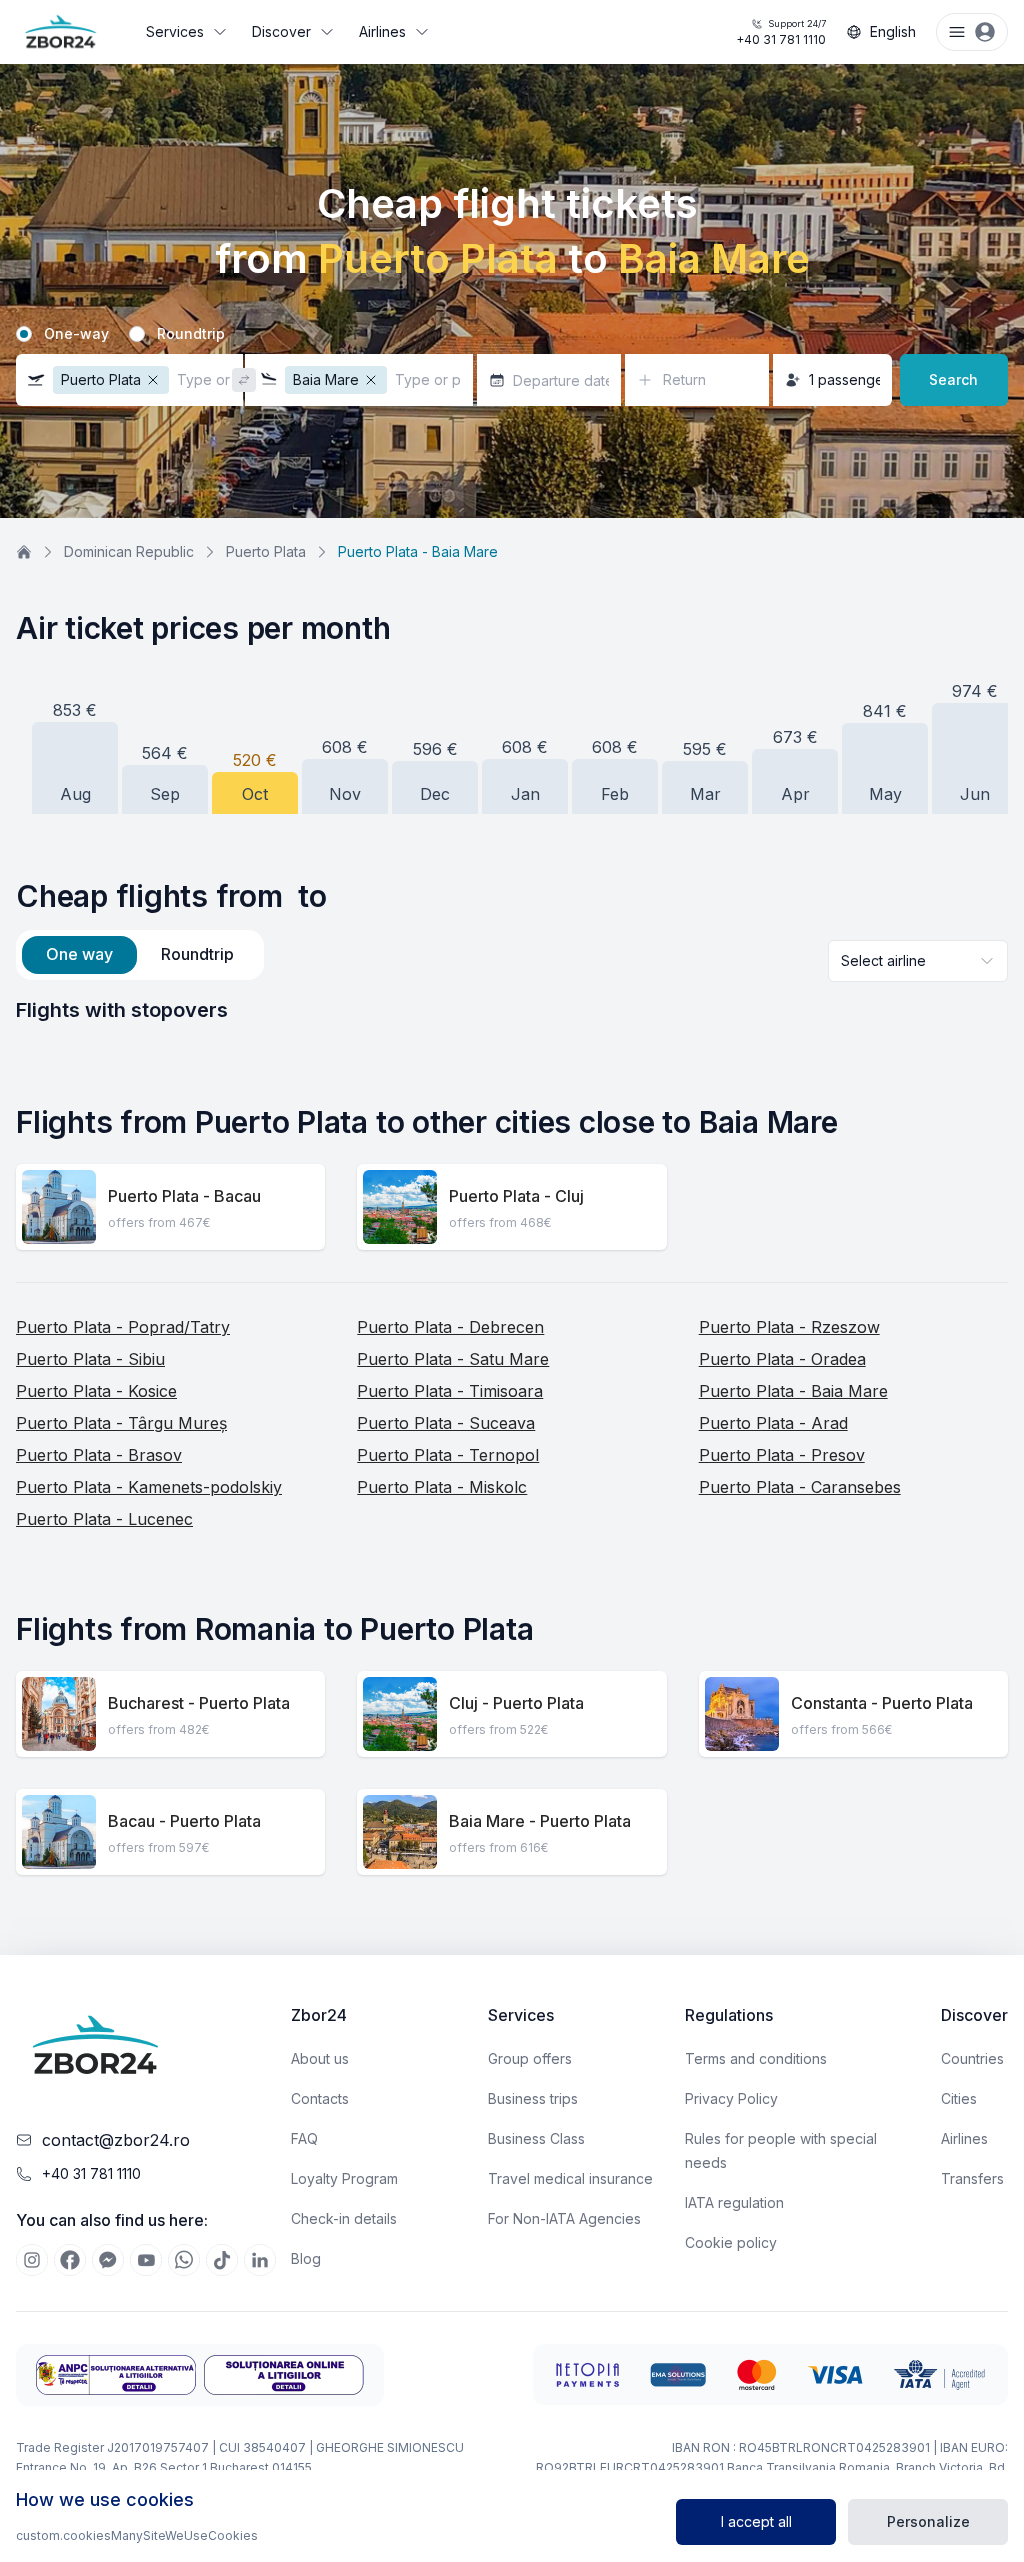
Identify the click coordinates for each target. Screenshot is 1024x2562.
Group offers (530, 2058)
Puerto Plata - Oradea (782, 1359)
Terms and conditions (756, 2058)
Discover (281, 31)
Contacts (320, 2098)
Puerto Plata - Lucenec (104, 1519)
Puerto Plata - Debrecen (450, 1327)
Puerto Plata (266, 551)
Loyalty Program (344, 2178)
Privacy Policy (731, 2098)
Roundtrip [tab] (197, 954)
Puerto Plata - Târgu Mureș (121, 1423)
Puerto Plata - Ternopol (448, 1455)
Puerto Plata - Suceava (446, 1423)
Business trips (533, 2098)
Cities (959, 2098)
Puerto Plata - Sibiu (90, 1359)
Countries (972, 2058)
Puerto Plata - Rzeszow (789, 1327)
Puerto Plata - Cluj (516, 1196)
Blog (306, 2258)
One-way (76, 334)
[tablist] (140, 955)
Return (684, 379)
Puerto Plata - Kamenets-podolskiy (149, 1487)
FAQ (304, 2138)
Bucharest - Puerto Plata (199, 1703)
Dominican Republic (129, 551)
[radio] (24, 334)
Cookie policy (731, 2242)
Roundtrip (191, 334)
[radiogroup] (512, 334)
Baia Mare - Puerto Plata (540, 1821)
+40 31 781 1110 (781, 32)
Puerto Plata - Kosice (96, 1391)
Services (175, 31)
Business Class (536, 2138)
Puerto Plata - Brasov (99, 1455)
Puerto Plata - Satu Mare (453, 1359)
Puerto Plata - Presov (782, 1455)
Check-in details (344, 2218)
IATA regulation (734, 2202)
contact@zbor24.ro (116, 2140)
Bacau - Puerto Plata (184, 1821)
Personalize (928, 2521)
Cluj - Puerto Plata (516, 1703)
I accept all (756, 2521)
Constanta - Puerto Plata (882, 1703)
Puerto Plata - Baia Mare (793, 1391)
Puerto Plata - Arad (773, 1423)
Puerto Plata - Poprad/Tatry (123, 1327)
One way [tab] (79, 954)
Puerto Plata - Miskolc (442, 1487)
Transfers (972, 2178)
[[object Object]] (32, 2260)
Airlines (382, 31)
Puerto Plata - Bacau (184, 1196)
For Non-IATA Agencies (564, 2218)
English (893, 31)
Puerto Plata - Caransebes (800, 1487)
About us (320, 2058)
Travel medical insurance (570, 2178)
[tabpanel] (512, 1010)
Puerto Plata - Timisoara (450, 1391)
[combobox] (918, 961)
